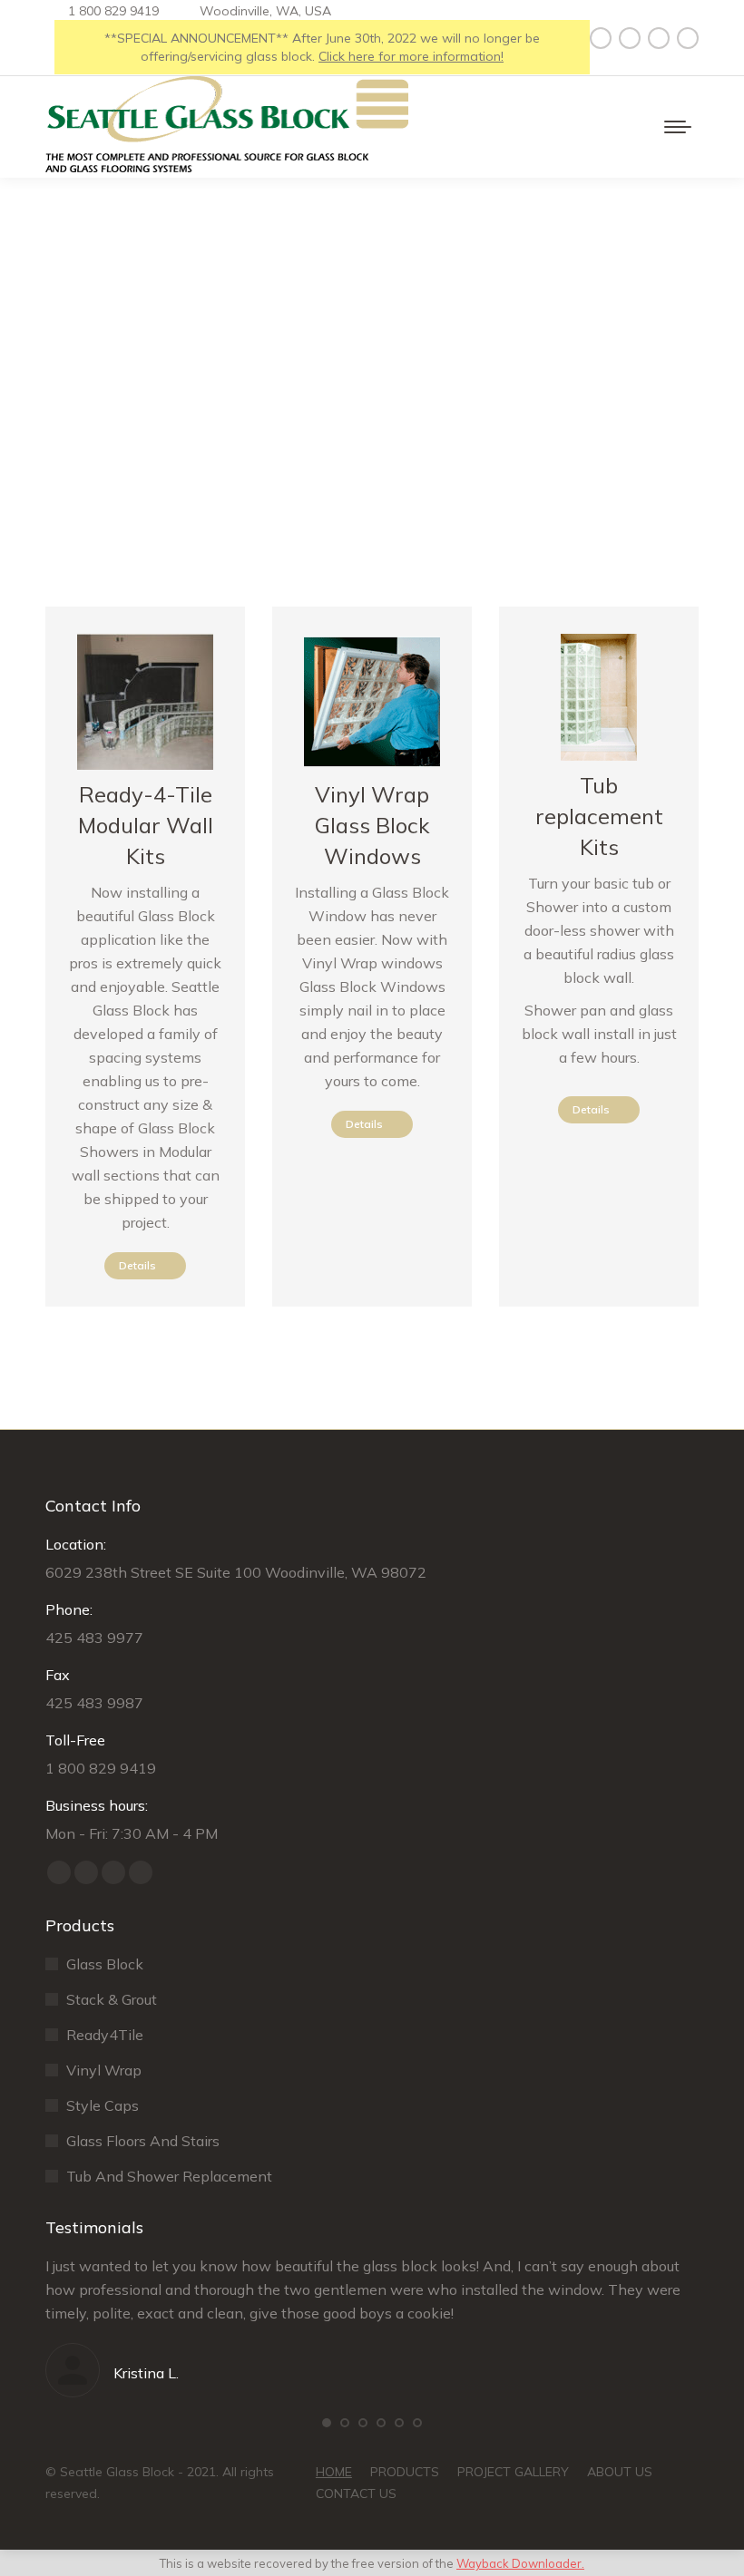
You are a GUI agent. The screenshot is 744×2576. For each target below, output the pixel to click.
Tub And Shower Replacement (169, 2176)
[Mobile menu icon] (678, 127)
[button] (327, 2423)
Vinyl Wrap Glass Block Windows (372, 825)
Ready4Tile (105, 2035)
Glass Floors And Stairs (143, 2141)
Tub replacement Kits (599, 816)
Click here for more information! (411, 56)
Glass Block (105, 1964)
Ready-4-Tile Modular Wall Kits (146, 825)
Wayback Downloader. (520, 2563)
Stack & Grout (112, 1999)
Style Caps (103, 2105)
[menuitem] (334, 2472)
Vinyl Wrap (104, 2070)
